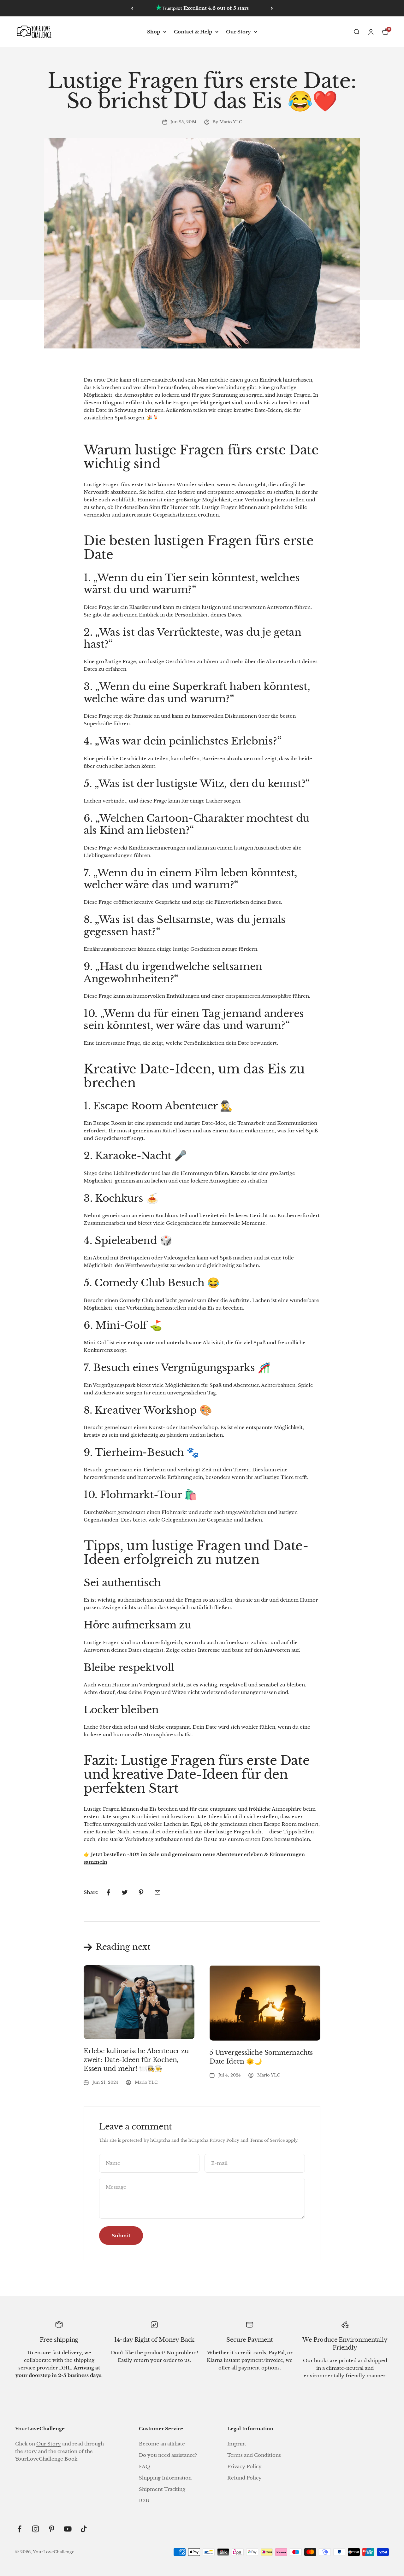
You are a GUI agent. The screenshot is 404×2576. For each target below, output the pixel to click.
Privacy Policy (224, 2140)
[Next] (272, 8)
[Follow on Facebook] (19, 2529)
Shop (154, 32)
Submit (121, 2236)
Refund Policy (244, 2478)
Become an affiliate (162, 2444)
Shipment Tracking (162, 2489)
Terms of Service (267, 2140)
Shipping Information (165, 2478)
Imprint (237, 2444)
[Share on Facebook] (108, 1892)
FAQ (144, 2466)
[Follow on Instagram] (36, 2529)
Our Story (238, 32)
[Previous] (132, 8)
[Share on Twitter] (125, 1892)
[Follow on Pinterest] (52, 2529)
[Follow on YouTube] (68, 2529)
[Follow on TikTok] (84, 2529)
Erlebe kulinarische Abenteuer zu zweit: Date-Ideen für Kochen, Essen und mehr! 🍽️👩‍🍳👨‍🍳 (136, 2060)
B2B (144, 2500)
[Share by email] (157, 1892)
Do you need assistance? (168, 2455)
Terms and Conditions (254, 2455)
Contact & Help (193, 32)
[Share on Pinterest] (141, 1892)
